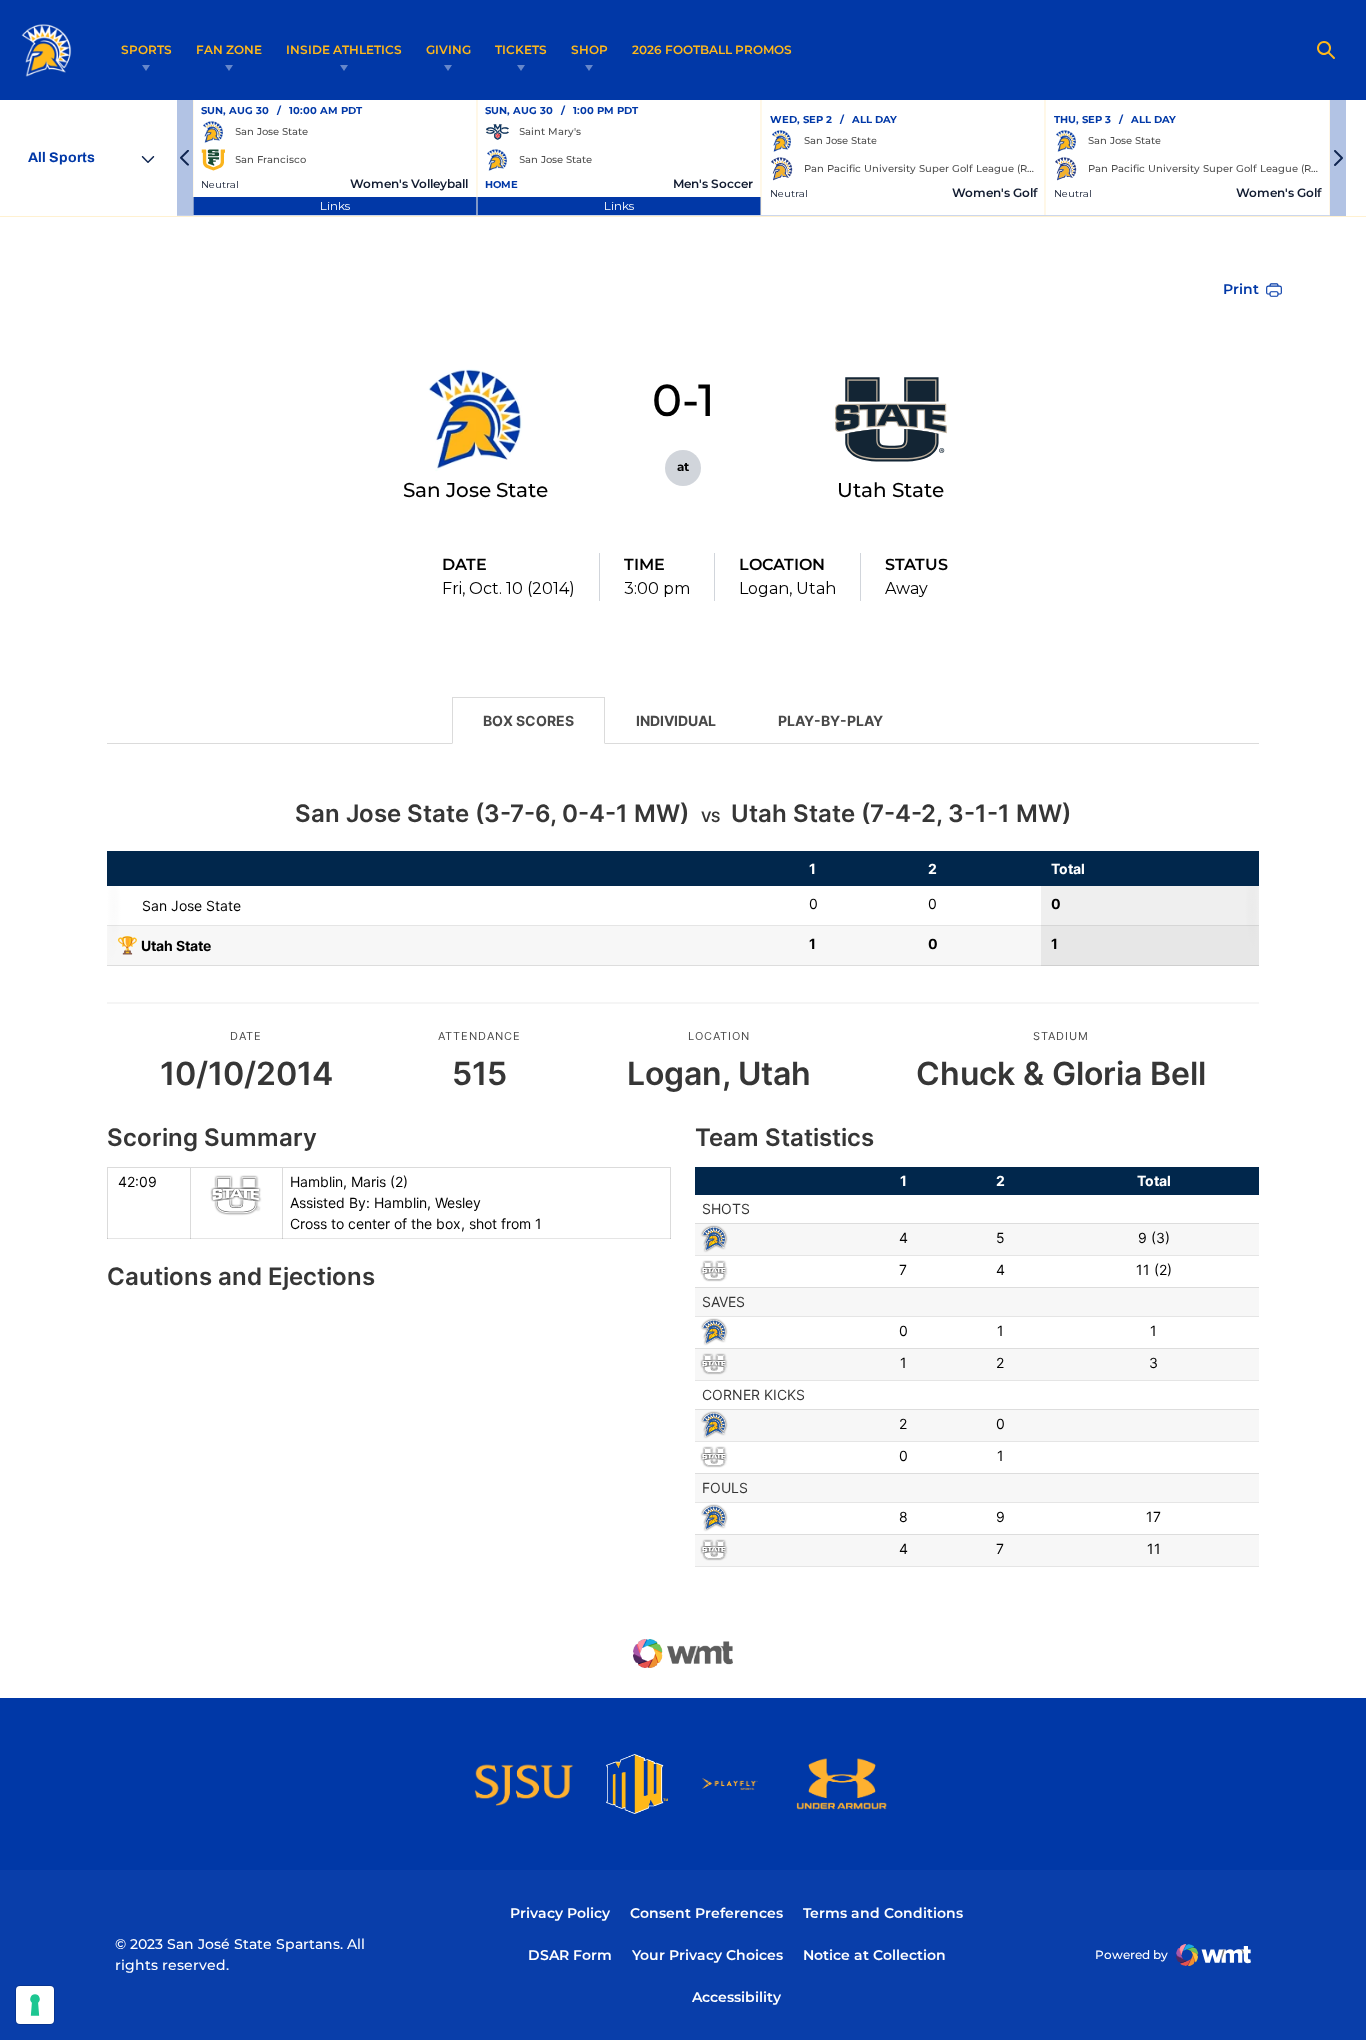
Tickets (521, 49)
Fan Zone (229, 49)
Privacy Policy (560, 1913)
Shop (589, 49)
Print (1241, 289)
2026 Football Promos (712, 49)
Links (335, 205)
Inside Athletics (344, 49)
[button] (185, 158)
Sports (146, 49)
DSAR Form (570, 1955)
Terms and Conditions (883, 1913)
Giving (448, 49)
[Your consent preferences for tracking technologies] (35, 2005)
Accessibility (736, 1996)
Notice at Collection (874, 1955)
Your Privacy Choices (707, 1955)
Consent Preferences (706, 1913)
